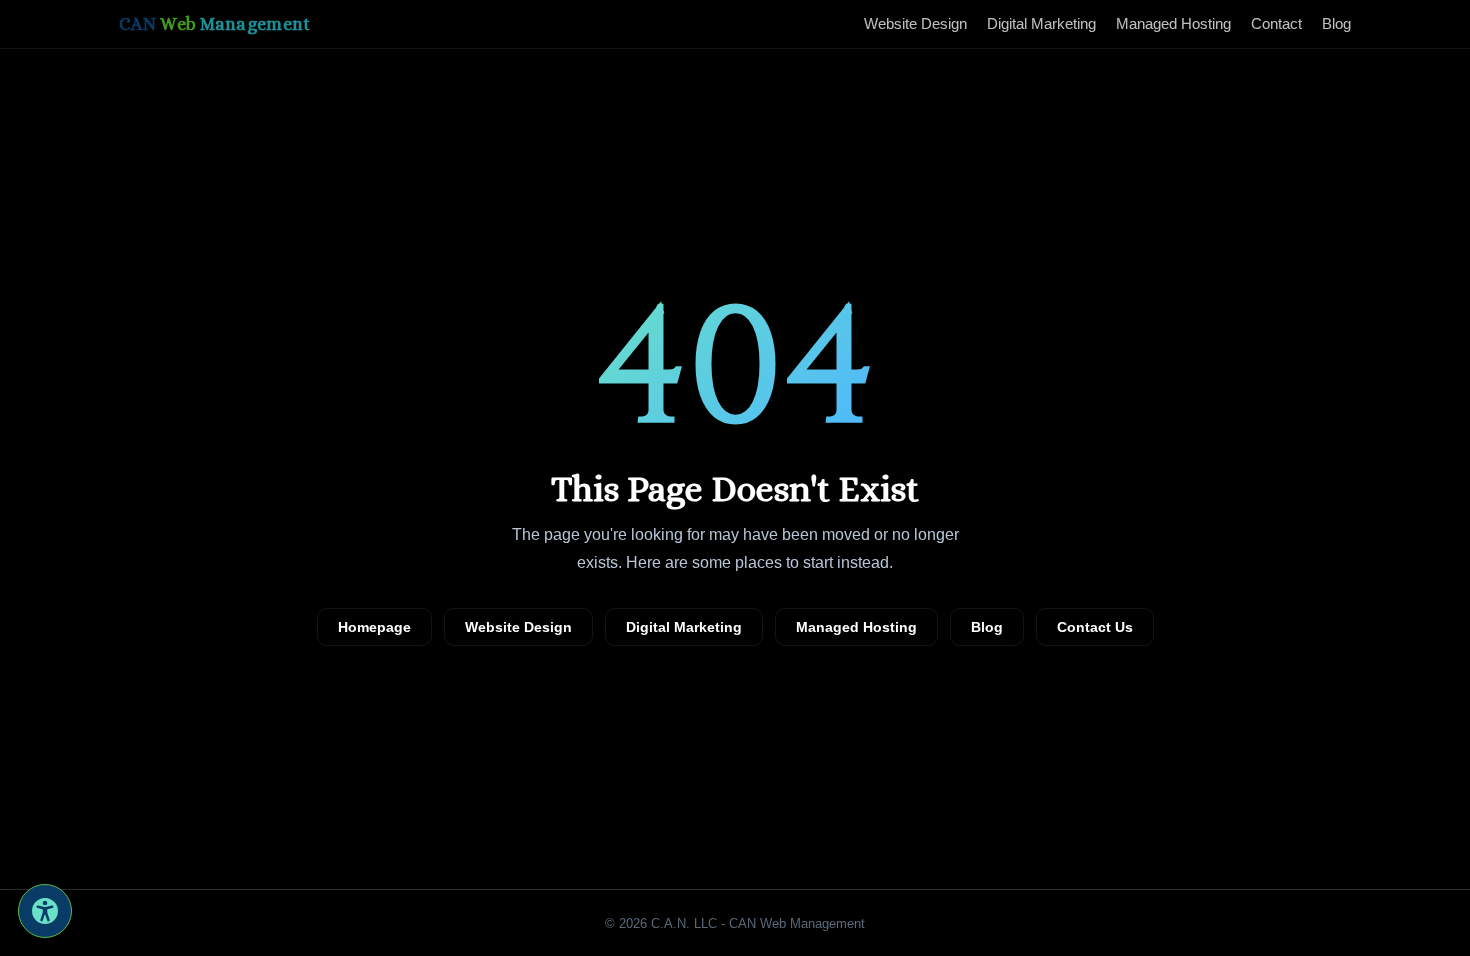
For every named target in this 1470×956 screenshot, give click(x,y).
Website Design (915, 23)
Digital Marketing (1041, 23)
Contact (1276, 23)
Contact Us (1095, 627)
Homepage (374, 627)
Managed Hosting (1173, 23)
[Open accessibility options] (45, 911)
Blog (1336, 23)
